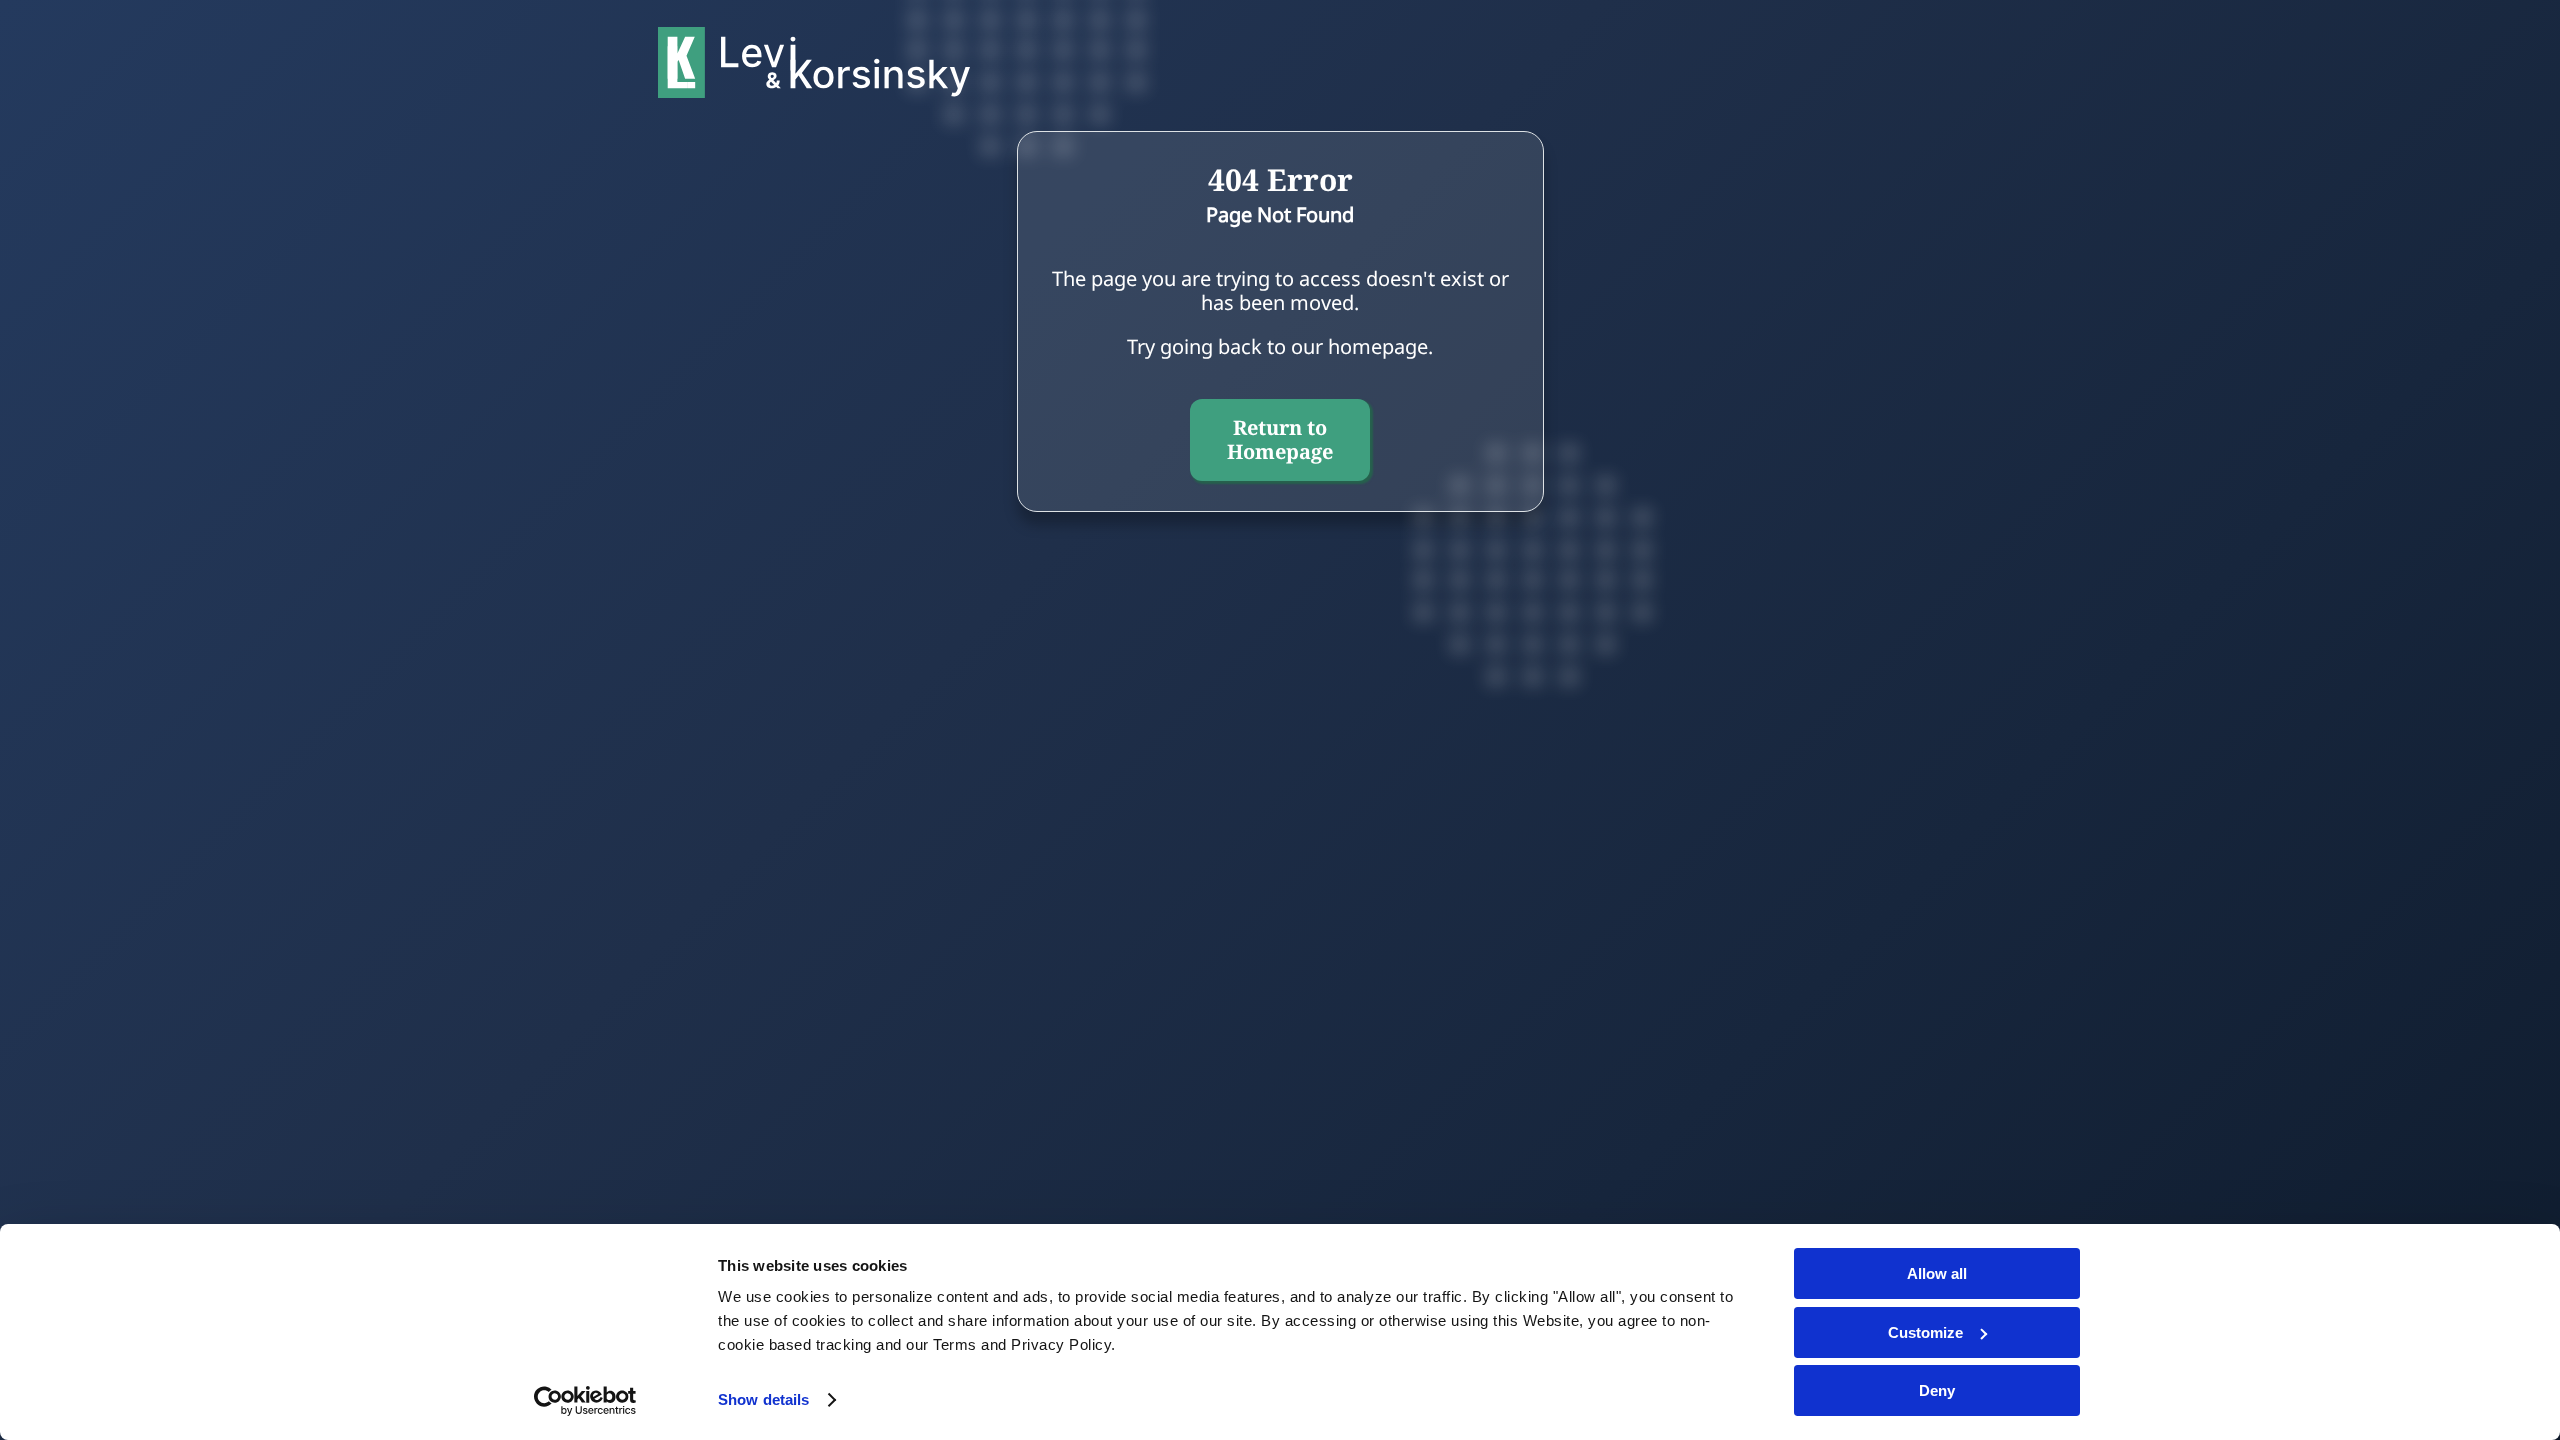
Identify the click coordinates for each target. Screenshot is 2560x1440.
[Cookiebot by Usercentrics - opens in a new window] (585, 1401)
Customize (1925, 1332)
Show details (763, 1399)
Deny (1937, 1390)
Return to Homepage (1280, 439)
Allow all (1937, 1273)
